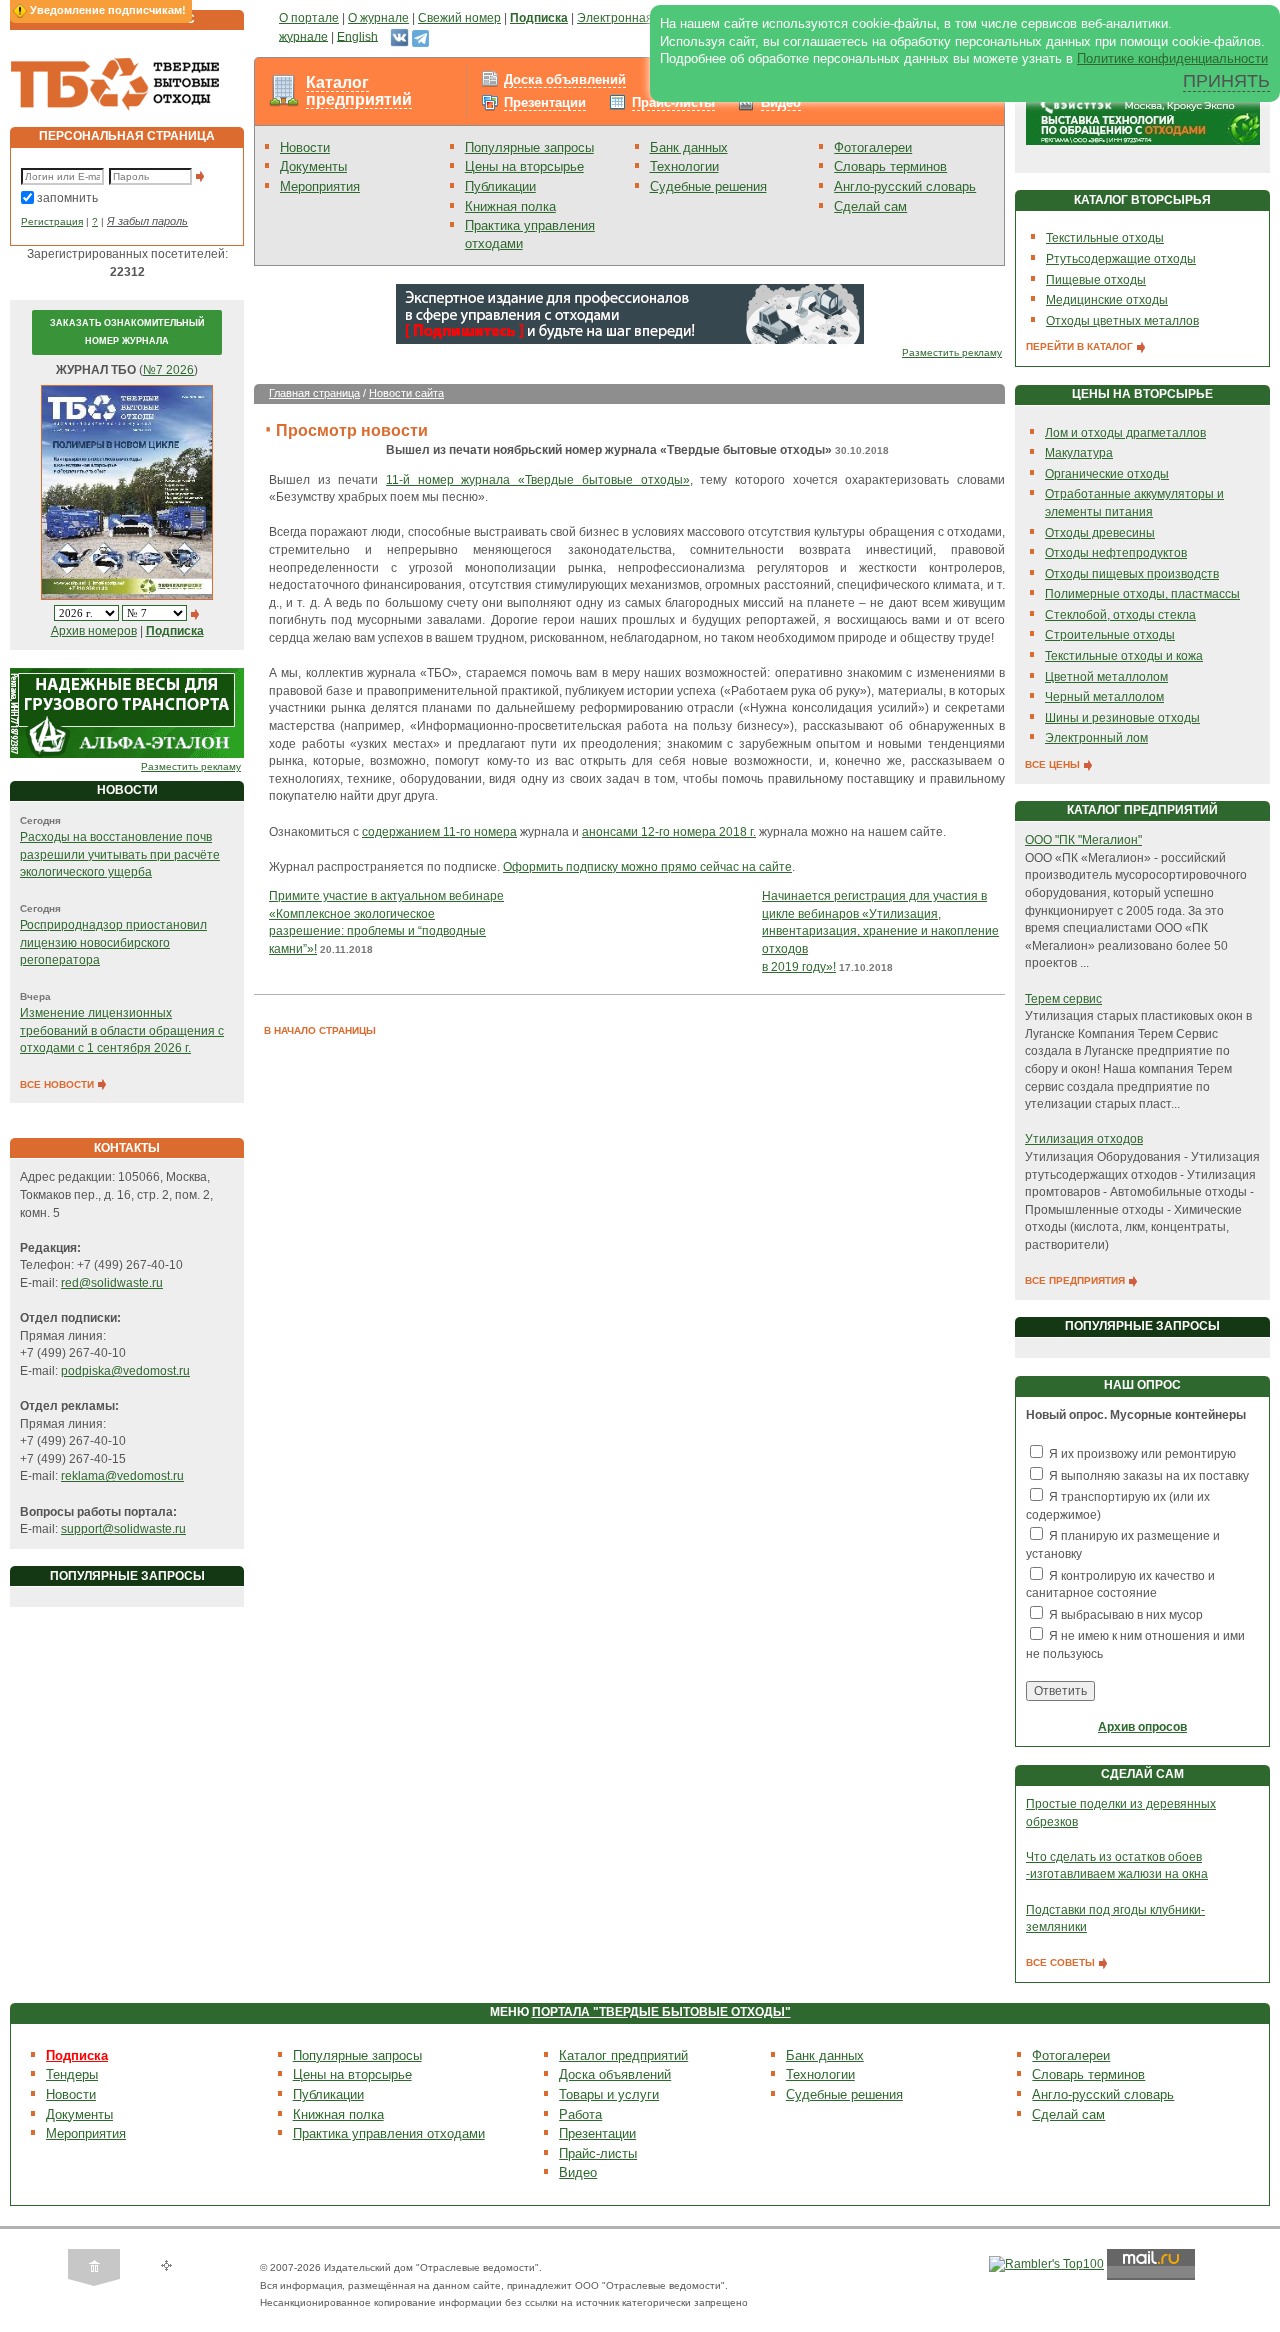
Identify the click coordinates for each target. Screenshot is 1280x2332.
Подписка (77, 2055)
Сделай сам (870, 206)
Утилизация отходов (1084, 1139)
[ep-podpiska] (630, 313)
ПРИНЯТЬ (1226, 81)
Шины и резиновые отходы (1122, 718)
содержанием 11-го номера (439, 832)
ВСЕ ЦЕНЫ (1054, 764)
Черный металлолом (1104, 697)
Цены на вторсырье (524, 166)
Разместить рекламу (191, 766)
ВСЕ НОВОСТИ (58, 1084)
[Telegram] (420, 36)
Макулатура (1079, 453)
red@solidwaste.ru (112, 1283)
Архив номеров (94, 631)
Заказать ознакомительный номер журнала (127, 332)
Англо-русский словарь (905, 186)
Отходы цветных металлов (1122, 321)
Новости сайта (406, 393)
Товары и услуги (609, 2094)
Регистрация (52, 221)
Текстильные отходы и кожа (1124, 656)
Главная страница (314, 393)
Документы (313, 166)
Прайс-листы (673, 102)
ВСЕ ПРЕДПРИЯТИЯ (1076, 1280)
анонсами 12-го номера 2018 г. (669, 832)
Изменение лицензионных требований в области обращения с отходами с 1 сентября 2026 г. (122, 1030)
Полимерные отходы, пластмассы (1142, 594)
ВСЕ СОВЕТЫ (1062, 1962)
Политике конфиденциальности (1172, 58)
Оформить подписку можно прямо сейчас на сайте (647, 867)
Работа (580, 2114)
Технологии (684, 166)
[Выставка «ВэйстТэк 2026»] (1143, 114)
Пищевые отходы (1096, 280)
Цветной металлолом (1106, 677)
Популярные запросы (529, 147)
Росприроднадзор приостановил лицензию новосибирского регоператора (113, 942)
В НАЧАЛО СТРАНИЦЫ (320, 1030)
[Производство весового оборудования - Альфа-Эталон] (127, 712)
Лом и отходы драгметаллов (1125, 433)
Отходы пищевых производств (1132, 574)
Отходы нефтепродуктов (1116, 553)
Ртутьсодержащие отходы (1121, 259)
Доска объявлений (565, 79)
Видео (781, 102)
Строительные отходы (1110, 635)
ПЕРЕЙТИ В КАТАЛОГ (1081, 346)
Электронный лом (1096, 738)
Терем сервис (1063, 999)
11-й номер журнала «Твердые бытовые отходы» (537, 480)
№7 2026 (168, 370)
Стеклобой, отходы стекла (1120, 615)
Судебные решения (708, 186)
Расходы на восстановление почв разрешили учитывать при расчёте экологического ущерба (120, 854)
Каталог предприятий (359, 91)
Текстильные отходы (1105, 238)
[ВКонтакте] (399, 36)
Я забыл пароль (147, 221)
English (357, 36)
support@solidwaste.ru (123, 1529)
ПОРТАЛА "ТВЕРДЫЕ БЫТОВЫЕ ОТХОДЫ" (661, 2012)
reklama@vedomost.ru (122, 1476)
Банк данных (689, 147)
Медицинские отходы (1107, 300)
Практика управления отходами (389, 2133)
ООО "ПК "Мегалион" (1083, 840)
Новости (305, 147)
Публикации (500, 186)
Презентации (545, 102)
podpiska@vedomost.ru (125, 1371)
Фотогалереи (873, 147)
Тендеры (72, 2074)
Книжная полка (510, 206)
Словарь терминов (890, 166)
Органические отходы (1107, 474)
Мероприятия (320, 186)
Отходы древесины (1100, 533)
